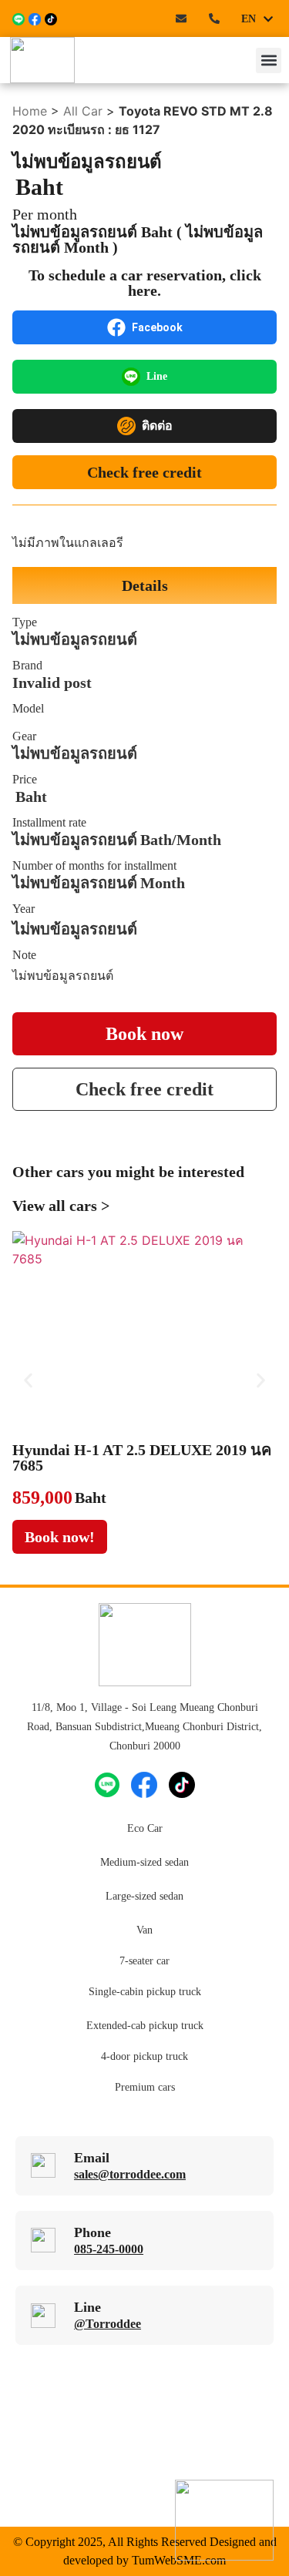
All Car (83, 111)
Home (30, 111)
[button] (269, 60)
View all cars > (61, 1206)
